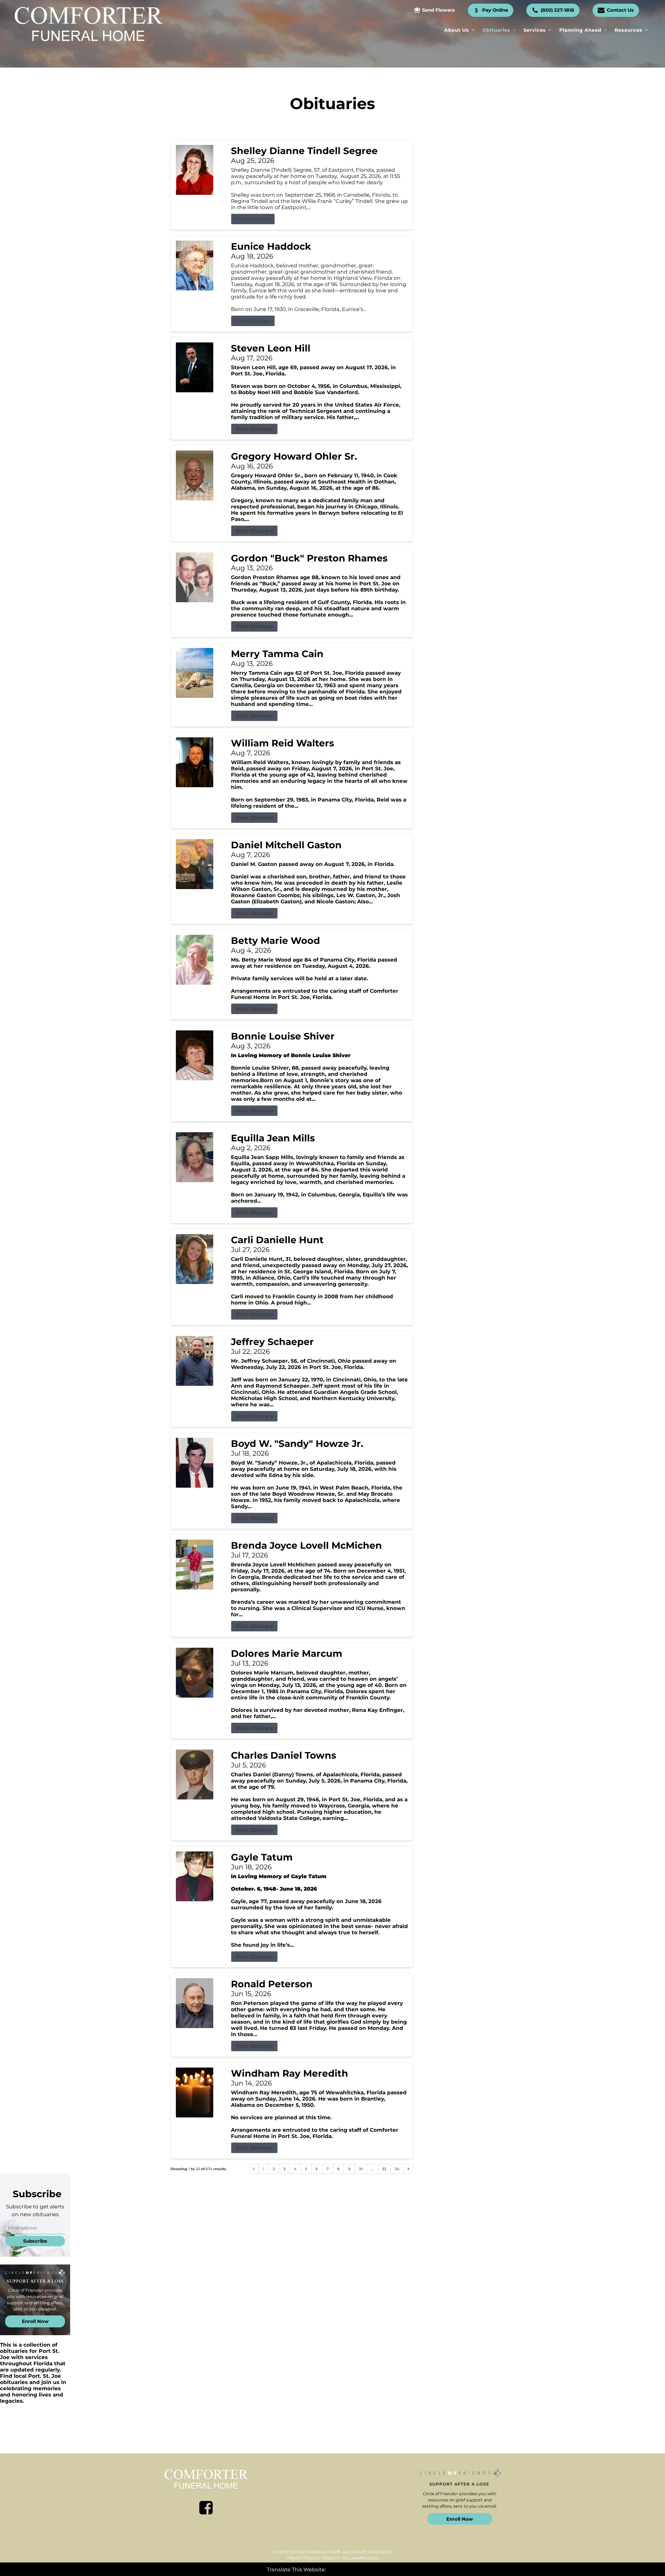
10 (361, 2169)
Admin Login (365, 2558)
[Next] (408, 2169)
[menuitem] (459, 30)
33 (384, 2169)
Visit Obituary (253, 219)
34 (397, 2169)
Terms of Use (335, 2558)
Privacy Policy (302, 2558)
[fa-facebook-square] (206, 2508)
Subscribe (35, 2241)
